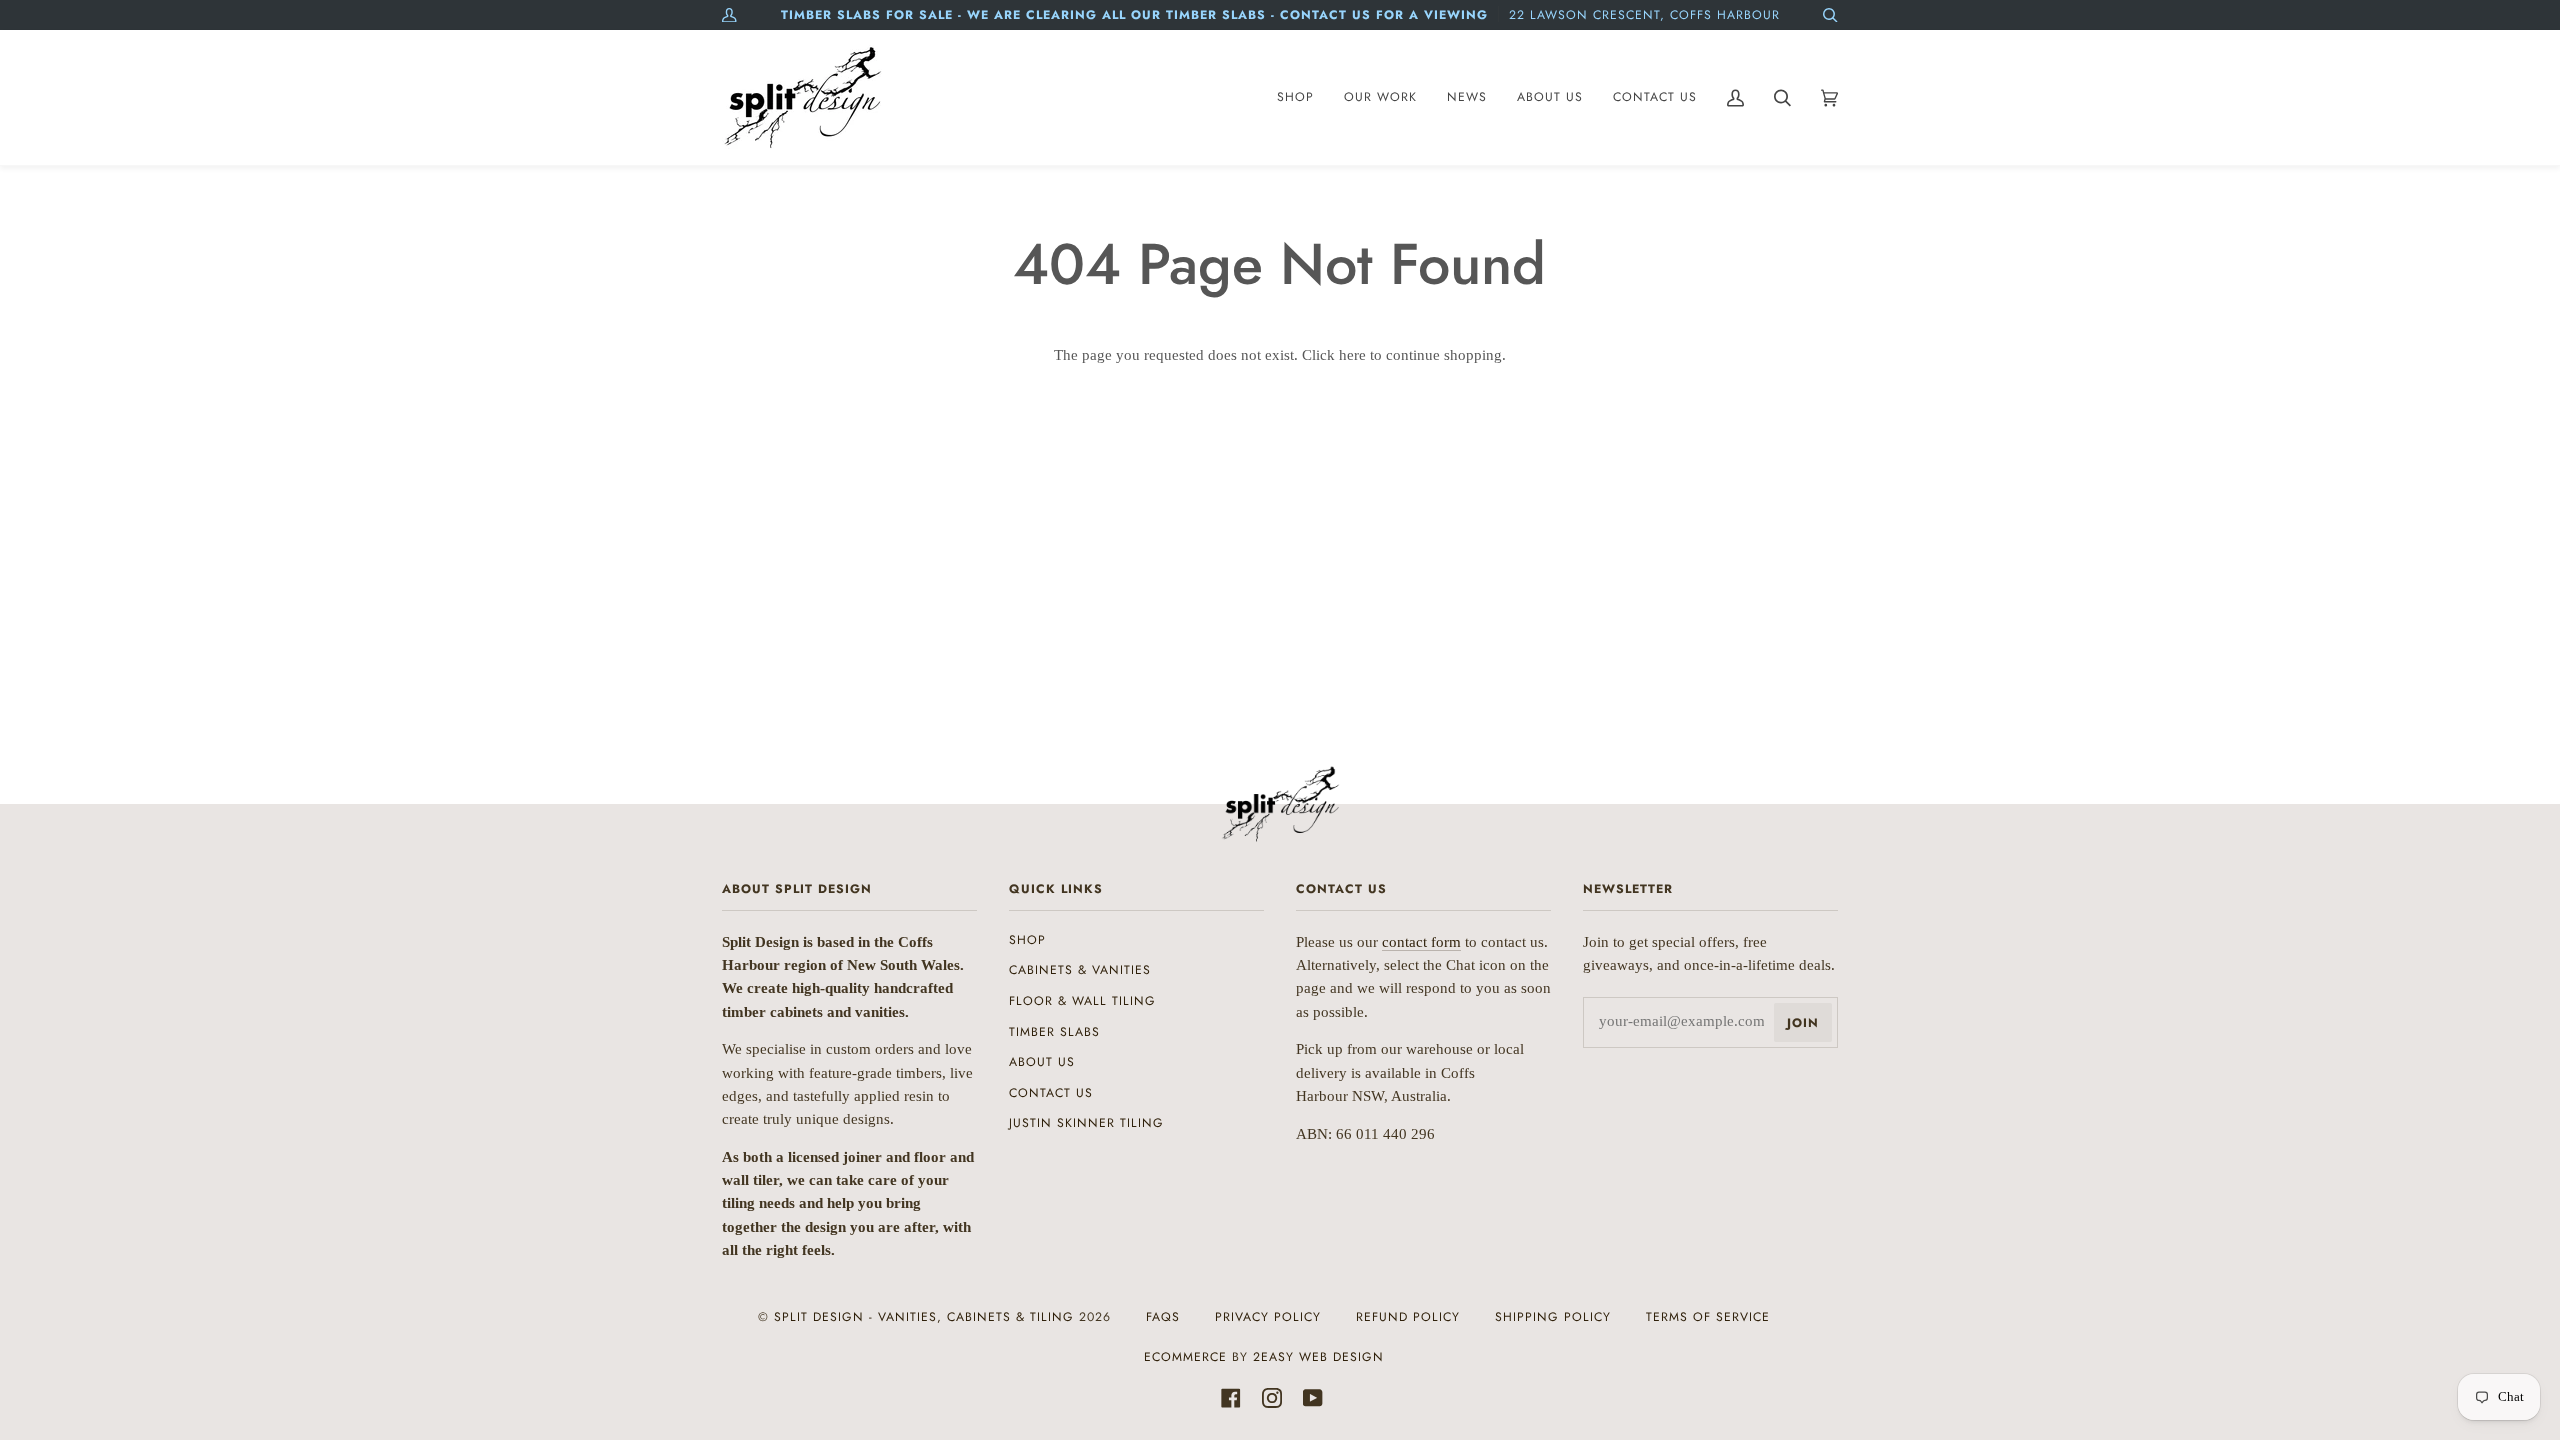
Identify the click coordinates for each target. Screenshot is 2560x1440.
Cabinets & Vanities (1080, 970)
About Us (1042, 1062)
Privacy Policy (1268, 1317)
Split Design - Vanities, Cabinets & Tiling (924, 1317)
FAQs (1163, 1317)
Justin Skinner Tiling (1086, 1123)
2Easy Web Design (1318, 1357)
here (1352, 355)
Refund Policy (1408, 1317)
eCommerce (1185, 1357)
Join (1803, 1023)
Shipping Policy (1553, 1317)
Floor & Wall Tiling (1082, 1001)
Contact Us (1051, 1093)
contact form (1421, 942)
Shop (1027, 940)
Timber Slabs (1054, 1032)
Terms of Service (1708, 1317)
